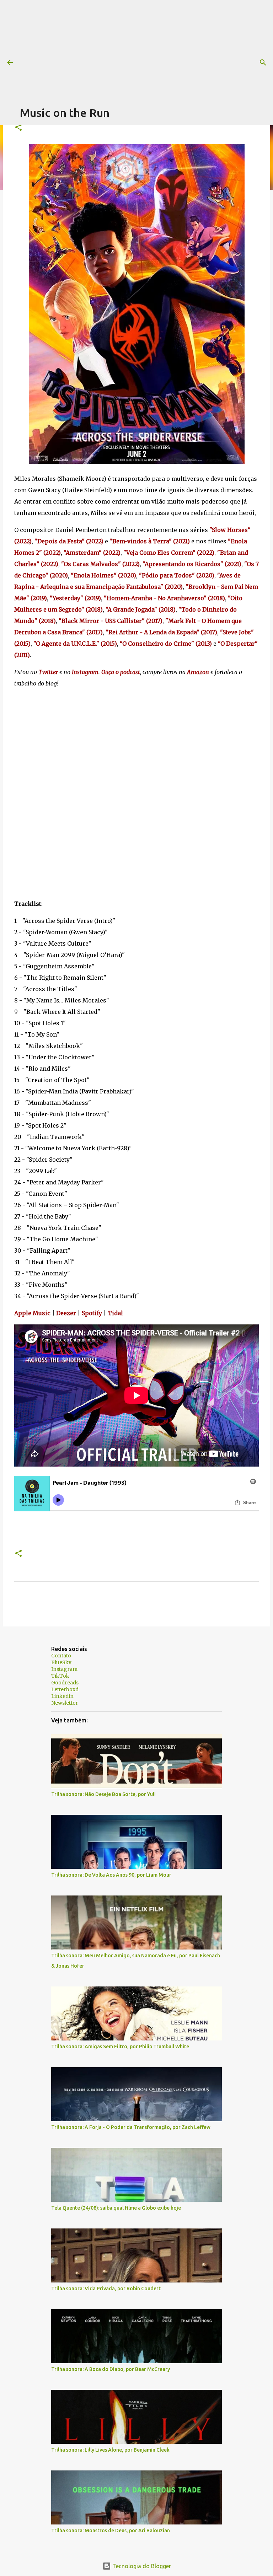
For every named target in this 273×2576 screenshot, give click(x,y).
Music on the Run (65, 113)
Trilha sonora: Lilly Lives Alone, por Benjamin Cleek (110, 2450)
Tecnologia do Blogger (141, 2566)
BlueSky (61, 1662)
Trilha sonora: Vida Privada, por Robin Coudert (106, 2289)
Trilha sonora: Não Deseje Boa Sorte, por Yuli (103, 1794)
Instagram (64, 1669)
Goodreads (65, 1683)
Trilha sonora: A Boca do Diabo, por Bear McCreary (111, 2369)
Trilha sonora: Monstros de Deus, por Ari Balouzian (111, 2531)
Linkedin (62, 1696)
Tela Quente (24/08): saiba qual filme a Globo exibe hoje (116, 2208)
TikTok (60, 1676)
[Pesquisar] (263, 63)
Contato (61, 1656)
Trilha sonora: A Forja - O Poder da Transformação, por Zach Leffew (131, 2127)
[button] (18, 128)
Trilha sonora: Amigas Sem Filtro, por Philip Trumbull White (120, 2047)
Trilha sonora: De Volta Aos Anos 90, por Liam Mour (111, 1875)
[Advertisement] (146, 50)
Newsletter (65, 1703)
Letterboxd (65, 1689)
